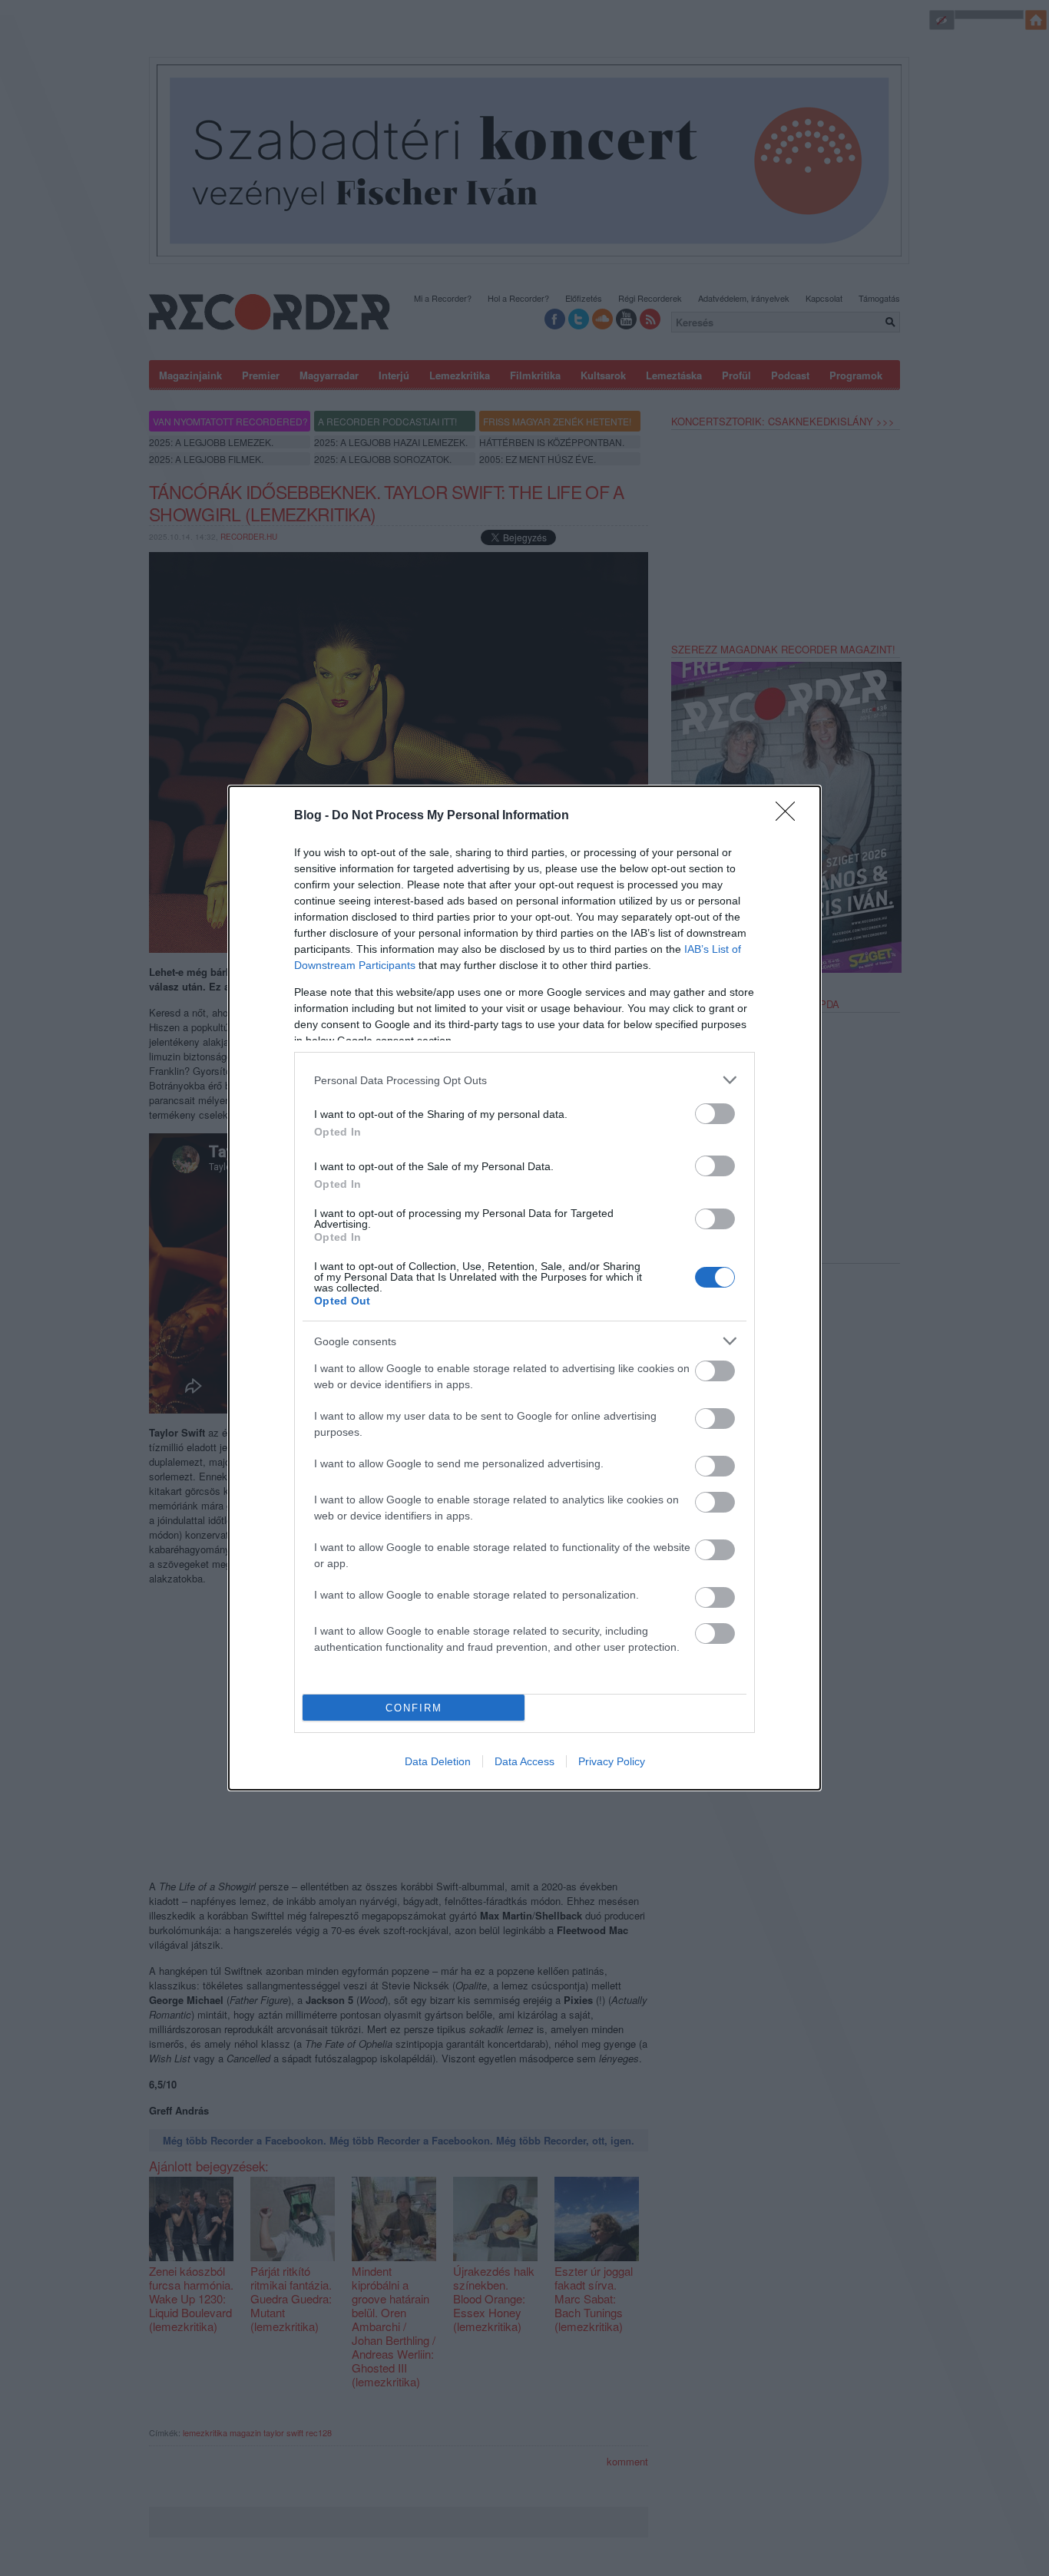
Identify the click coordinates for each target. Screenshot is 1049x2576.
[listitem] (524, 1080)
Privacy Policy (612, 1761)
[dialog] (524, 1288)
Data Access (524, 1761)
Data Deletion (438, 1761)
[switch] (715, 1114)
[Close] (790, 816)
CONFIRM (414, 1708)
